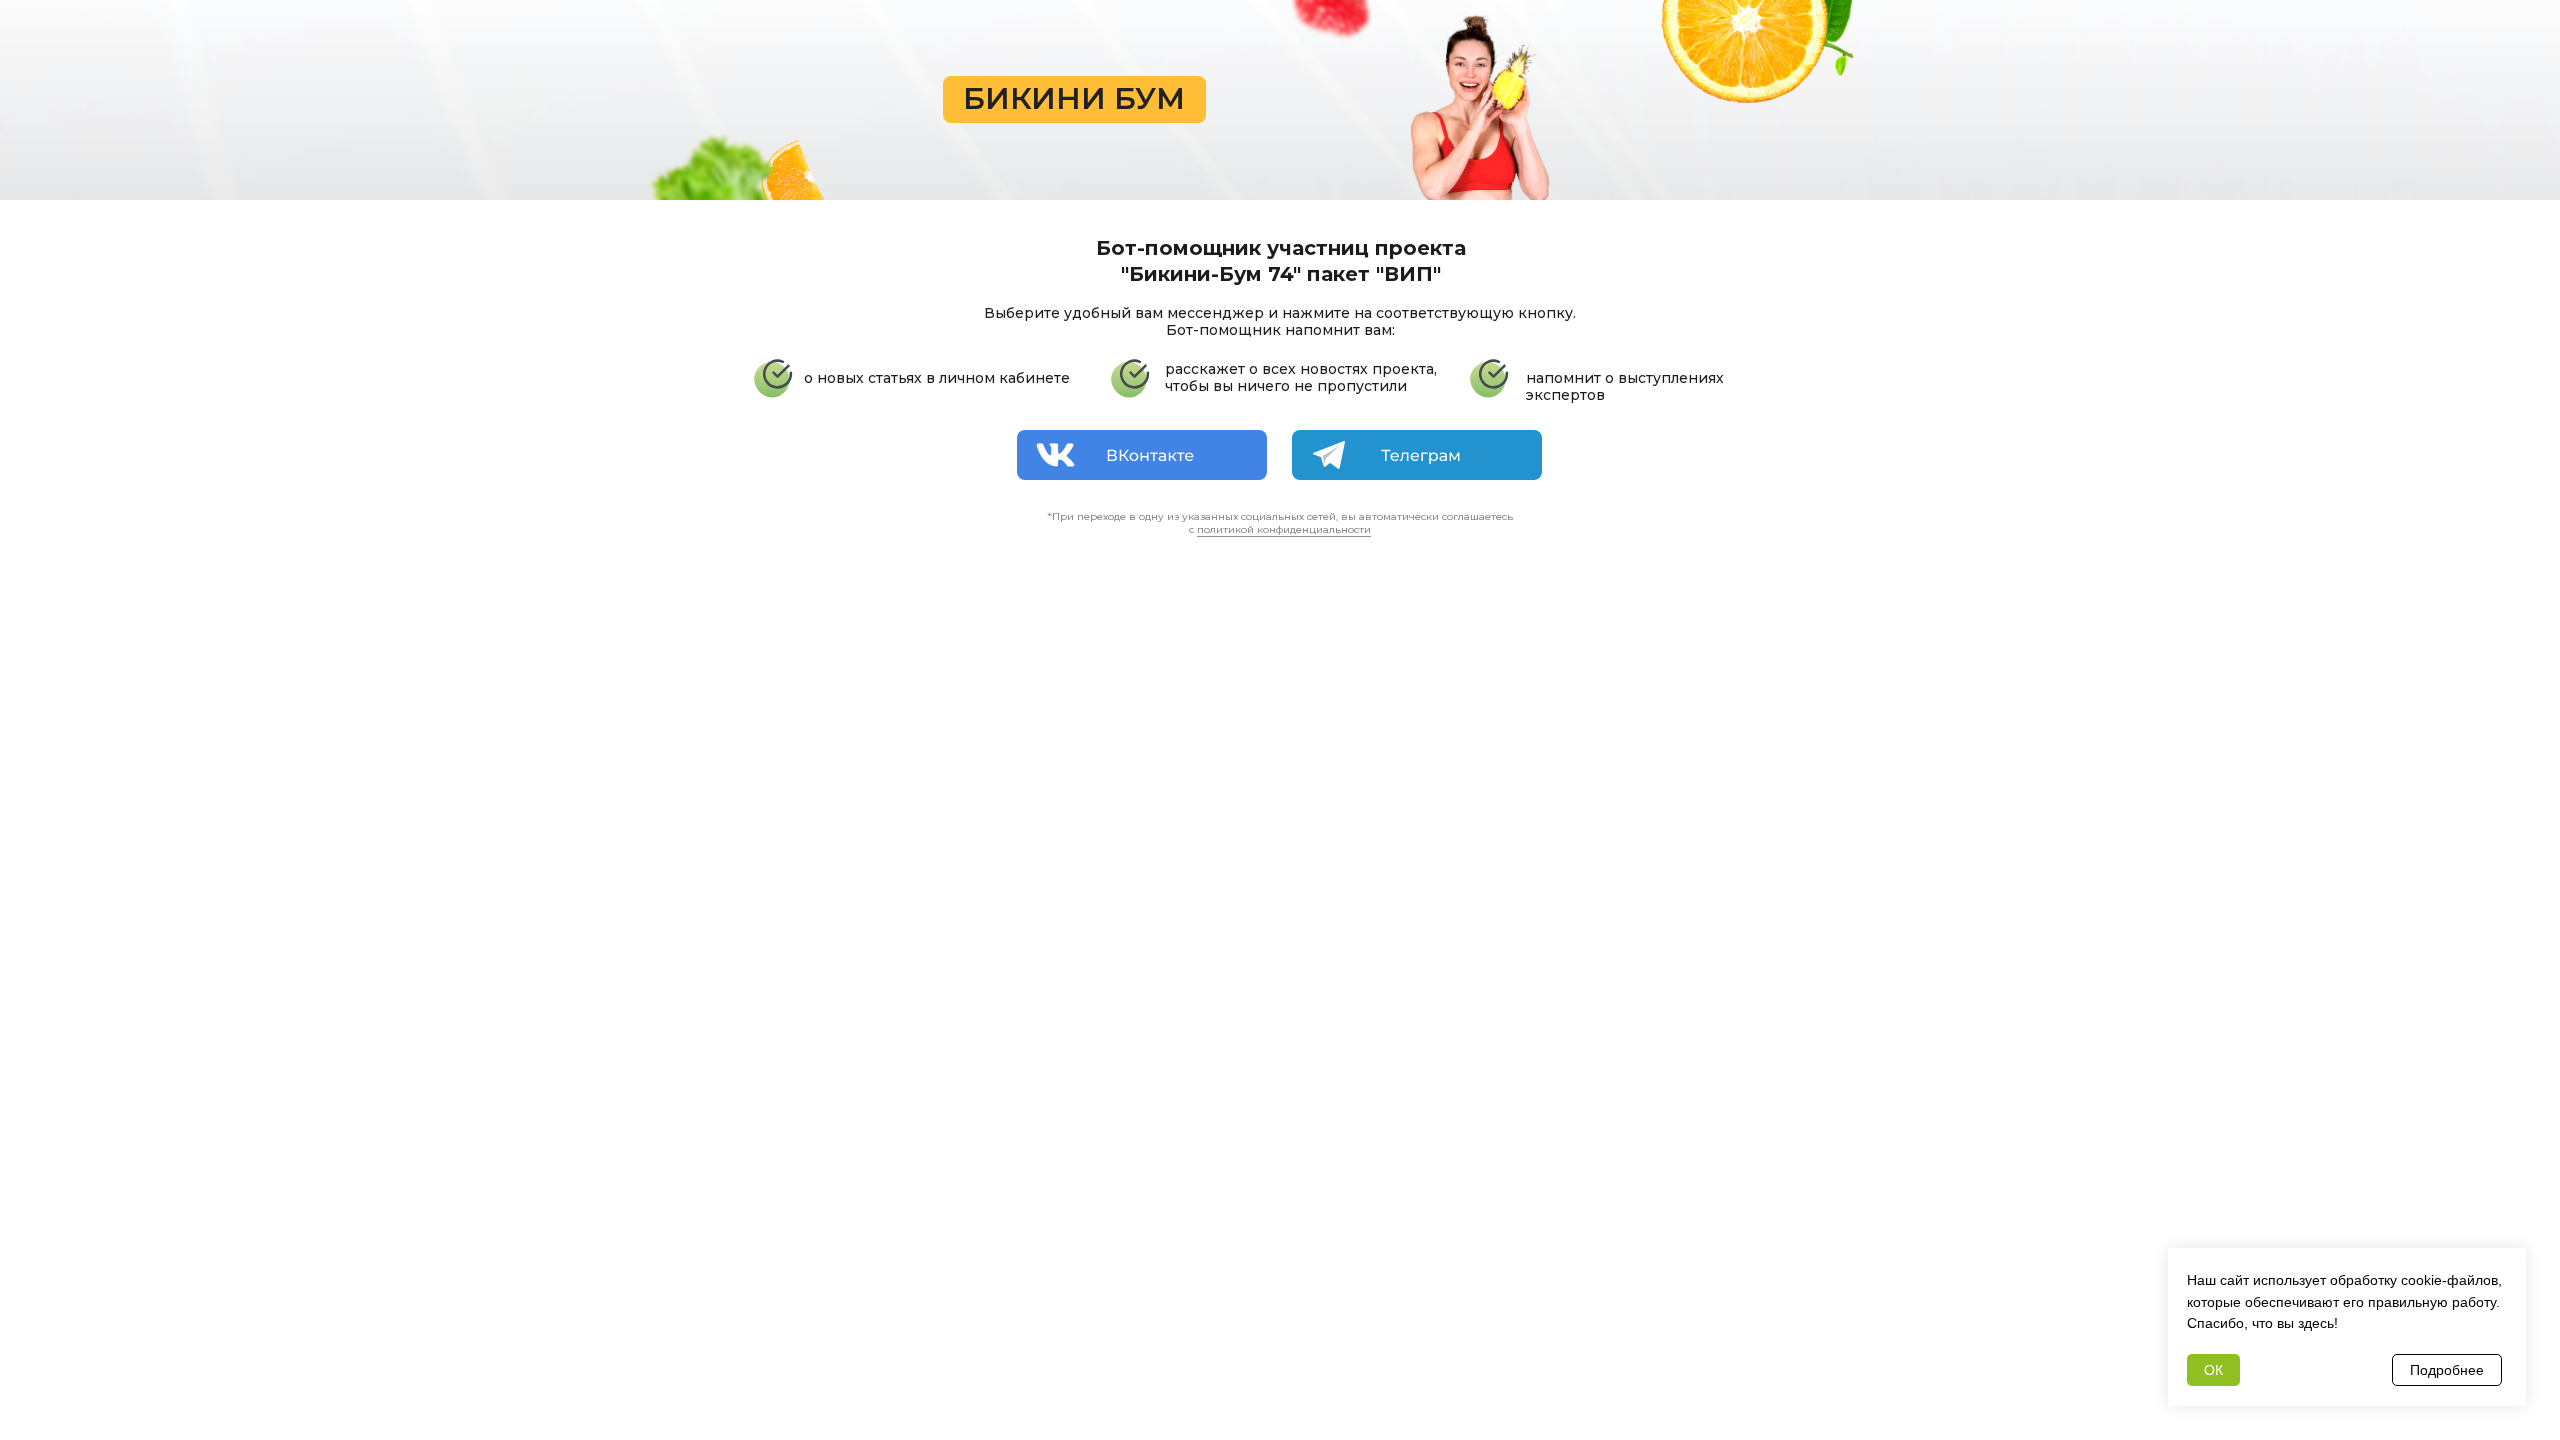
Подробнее (2447, 1370)
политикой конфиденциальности (1284, 529)
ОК (2213, 1370)
